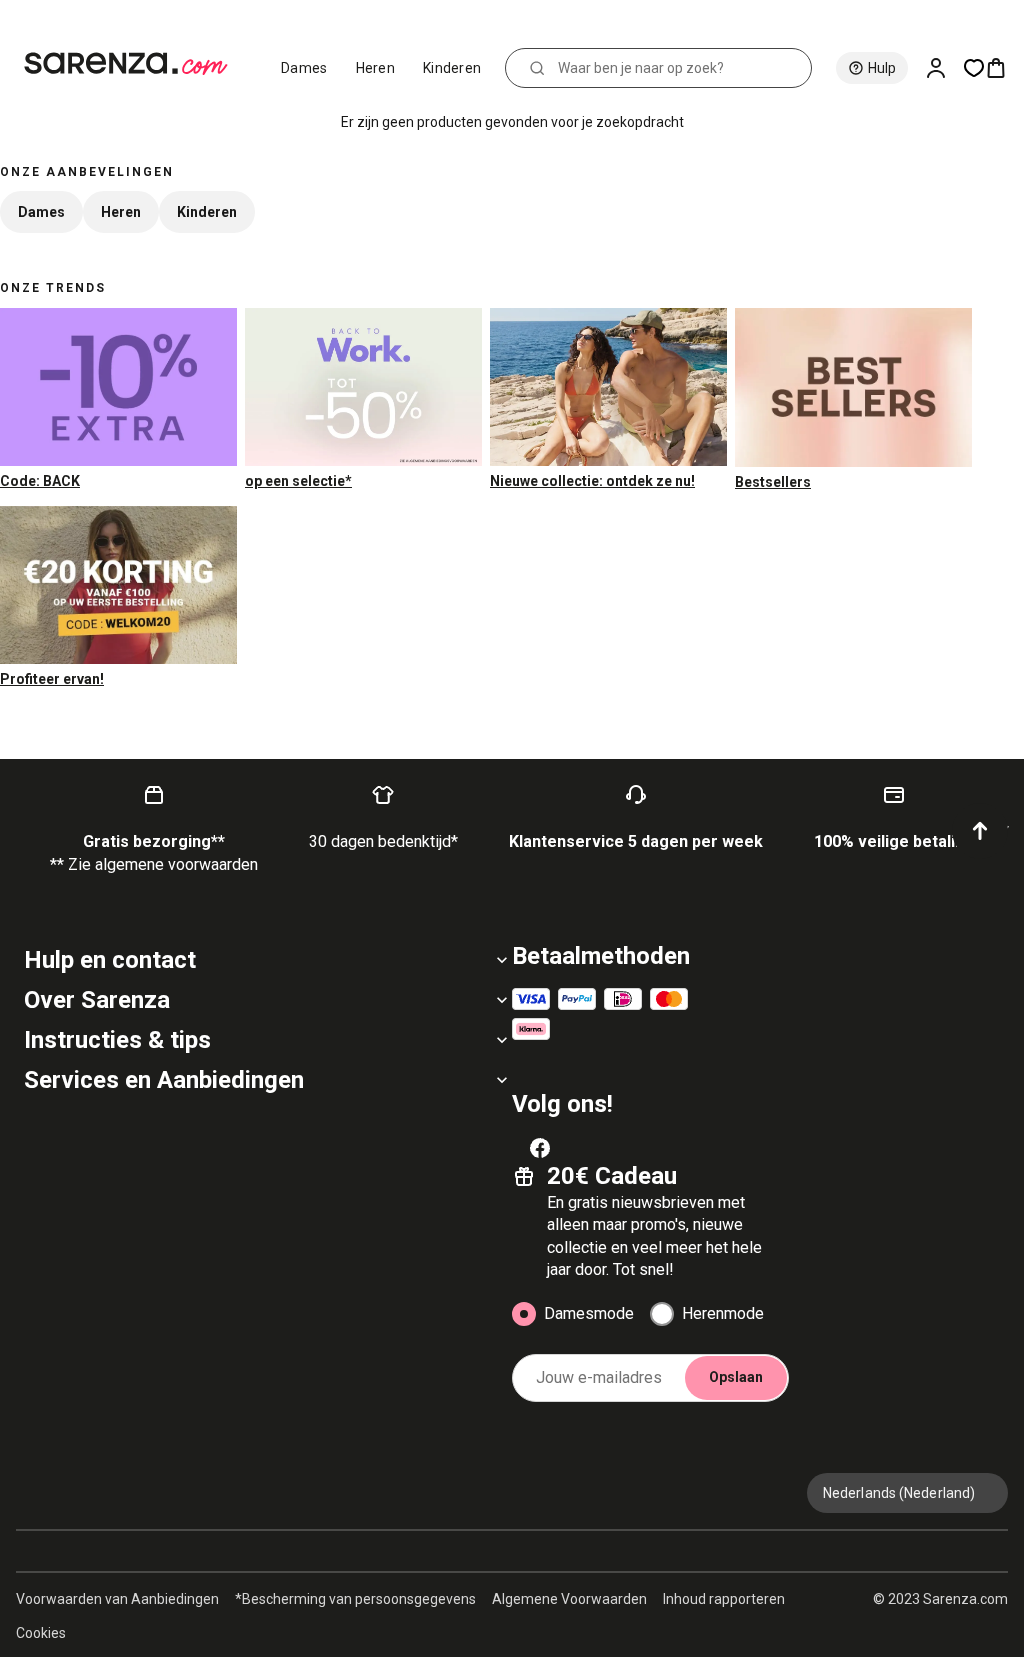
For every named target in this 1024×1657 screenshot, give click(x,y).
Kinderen (452, 68)
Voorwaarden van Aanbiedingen (117, 1599)
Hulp (882, 68)
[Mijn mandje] (1004, 68)
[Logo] (134, 64)
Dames (304, 68)
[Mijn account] (944, 68)
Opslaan (736, 1377)
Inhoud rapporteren (724, 1599)
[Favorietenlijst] (974, 68)
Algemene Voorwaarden (569, 1599)
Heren (376, 68)
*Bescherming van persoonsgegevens (355, 1599)
